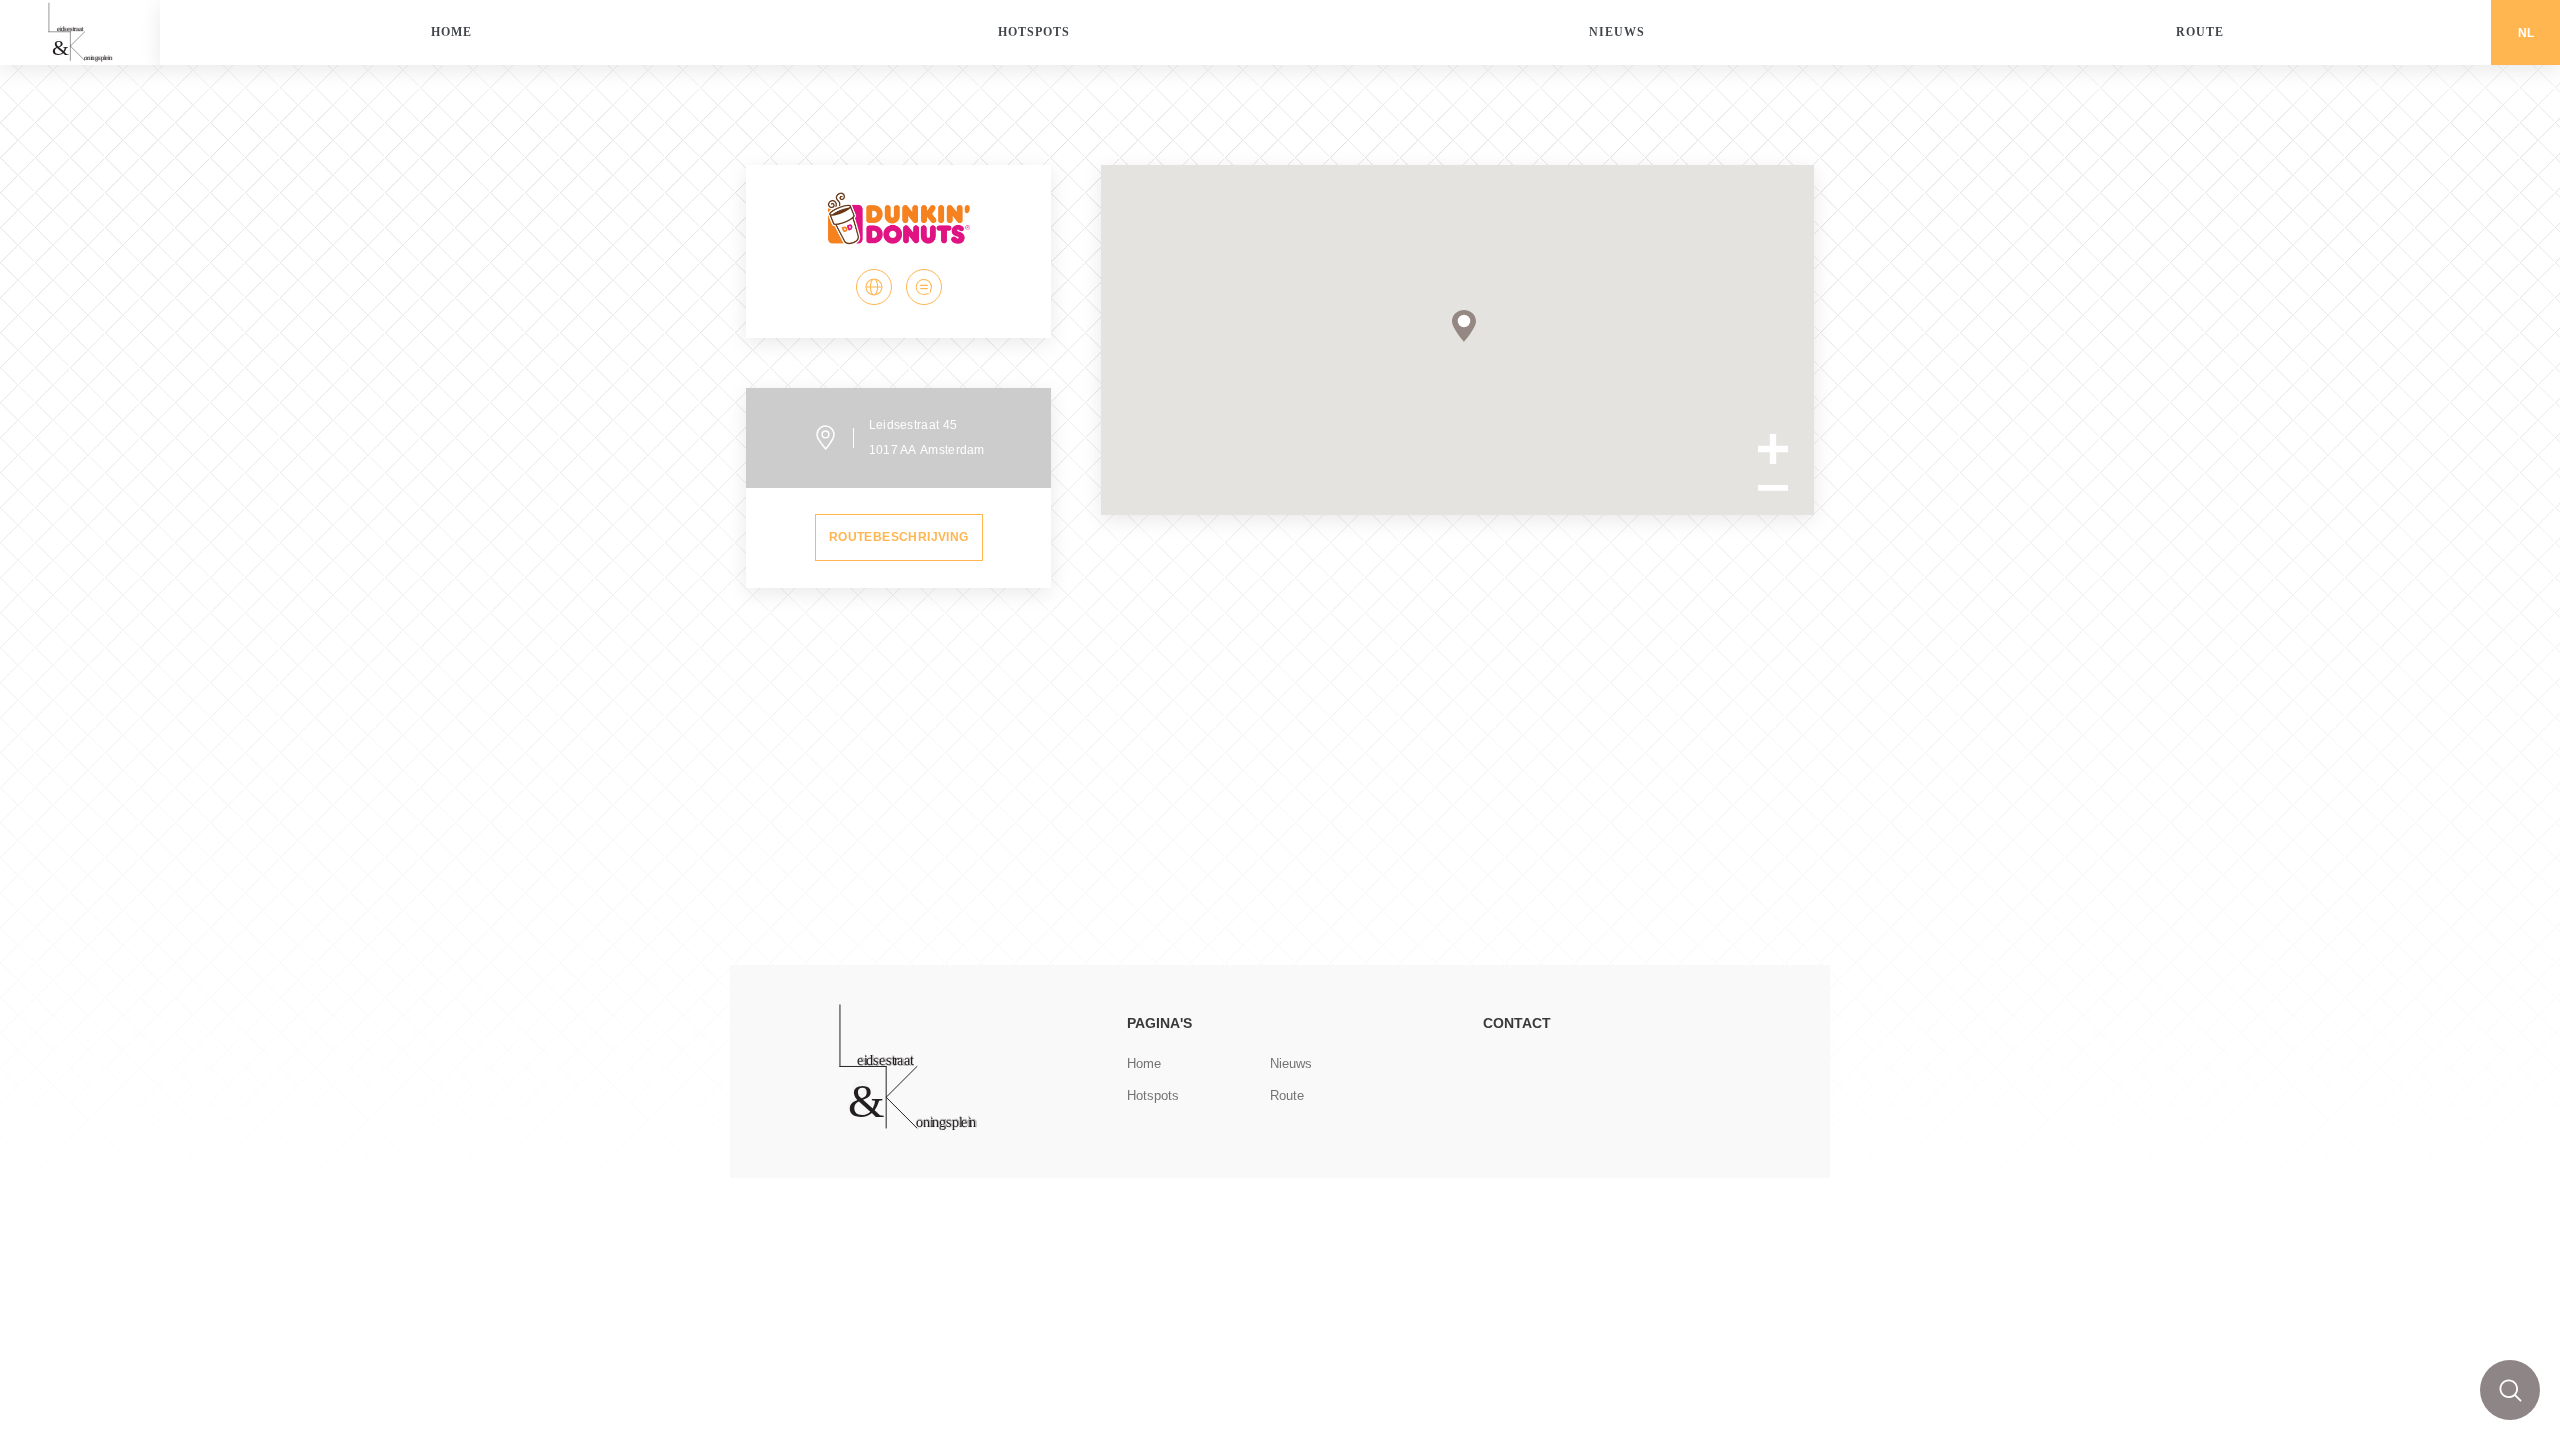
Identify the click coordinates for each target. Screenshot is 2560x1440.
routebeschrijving (899, 537)
